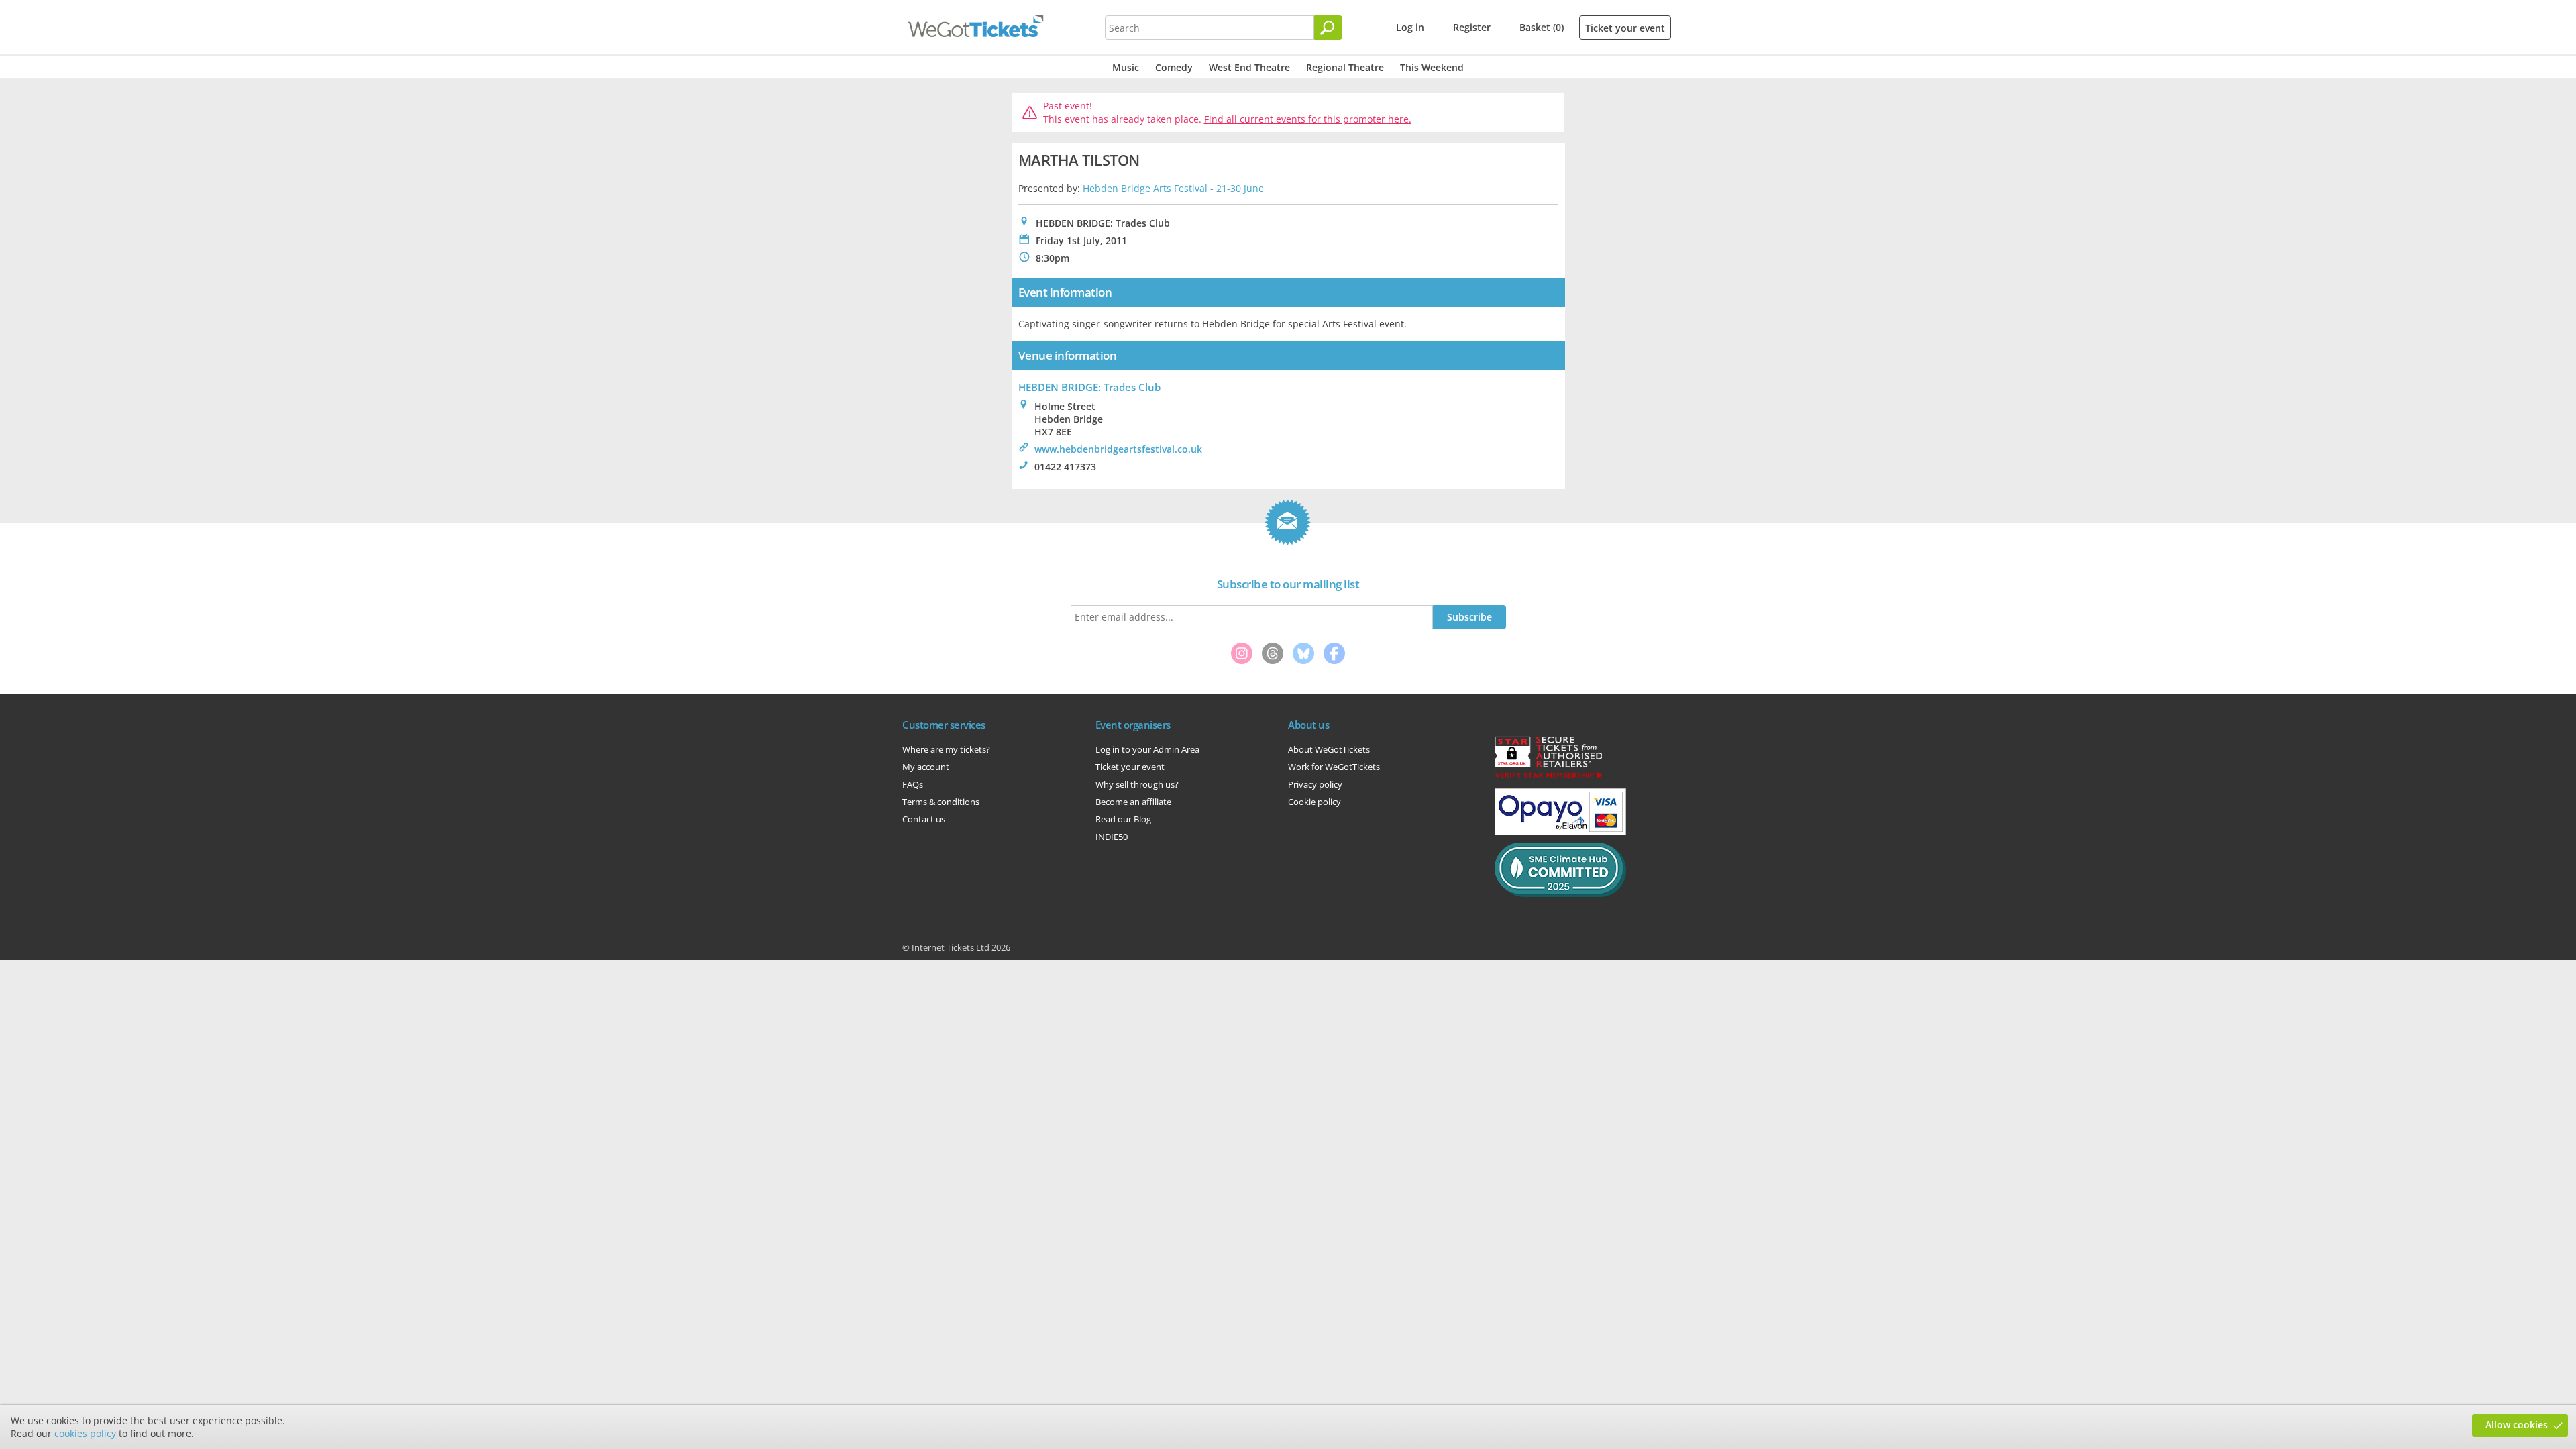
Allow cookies (2517, 1425)
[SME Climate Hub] (1560, 894)
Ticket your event (1625, 28)
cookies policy (85, 1433)
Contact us (924, 819)
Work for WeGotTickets (1334, 767)
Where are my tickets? (946, 749)
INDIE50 (1112, 837)
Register (1472, 27)
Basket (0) (1542, 27)
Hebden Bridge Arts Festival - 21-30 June (1173, 188)
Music (1126, 67)
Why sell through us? (1137, 784)
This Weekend (1432, 67)
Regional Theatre (1345, 67)
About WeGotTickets (1329, 749)
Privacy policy (1315, 784)
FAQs (913, 784)
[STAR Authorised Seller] (1548, 777)
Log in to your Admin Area (1147, 749)
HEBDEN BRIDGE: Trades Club (1089, 387)
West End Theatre (1249, 67)
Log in (1410, 27)
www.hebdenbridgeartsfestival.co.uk (1118, 449)
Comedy (1174, 67)
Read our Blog (1123, 819)
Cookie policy (1314, 802)
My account (926, 767)
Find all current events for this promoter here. (1308, 119)
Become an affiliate (1133, 802)
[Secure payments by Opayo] (1560, 832)
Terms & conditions (941, 802)
